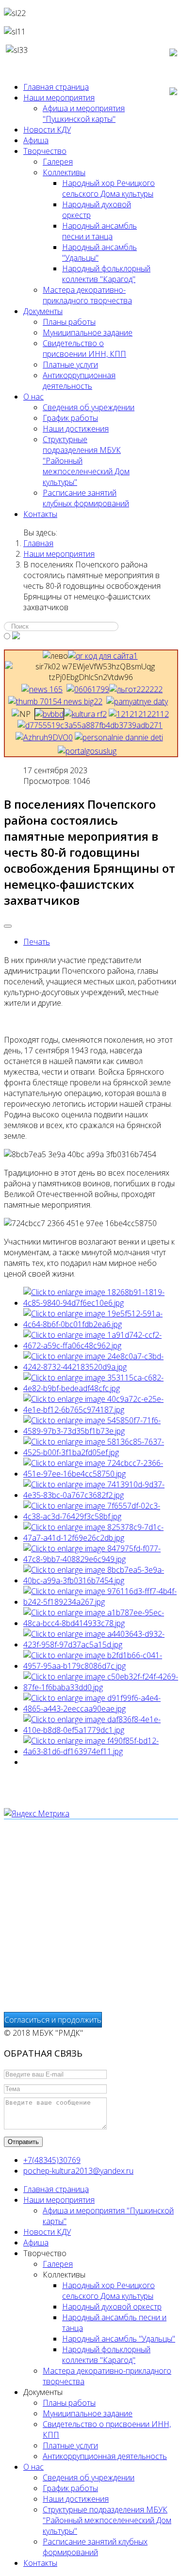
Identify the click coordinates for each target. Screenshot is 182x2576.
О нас (33, 397)
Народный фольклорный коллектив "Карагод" (106, 274)
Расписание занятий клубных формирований (86, 498)
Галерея (58, 162)
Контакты (40, 514)
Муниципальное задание (88, 332)
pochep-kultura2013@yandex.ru (78, 2171)
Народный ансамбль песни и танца (99, 231)
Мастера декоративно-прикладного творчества (87, 295)
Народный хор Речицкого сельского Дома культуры (108, 188)
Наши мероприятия (59, 98)
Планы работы (69, 322)
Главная (38, 543)
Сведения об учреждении (89, 407)
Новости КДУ (47, 130)
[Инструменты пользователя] (8, 926)
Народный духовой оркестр (112, 2307)
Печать (37, 942)
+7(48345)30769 (52, 2160)
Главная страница (56, 87)
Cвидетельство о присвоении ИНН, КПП (84, 349)
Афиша (36, 140)
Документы (43, 311)
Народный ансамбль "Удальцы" (119, 2339)
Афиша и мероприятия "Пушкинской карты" (84, 114)
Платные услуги (70, 365)
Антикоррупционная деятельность (79, 381)
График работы (70, 418)
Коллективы (64, 172)
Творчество (45, 151)
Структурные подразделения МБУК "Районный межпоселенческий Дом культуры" (107, 2520)
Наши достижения (76, 429)
